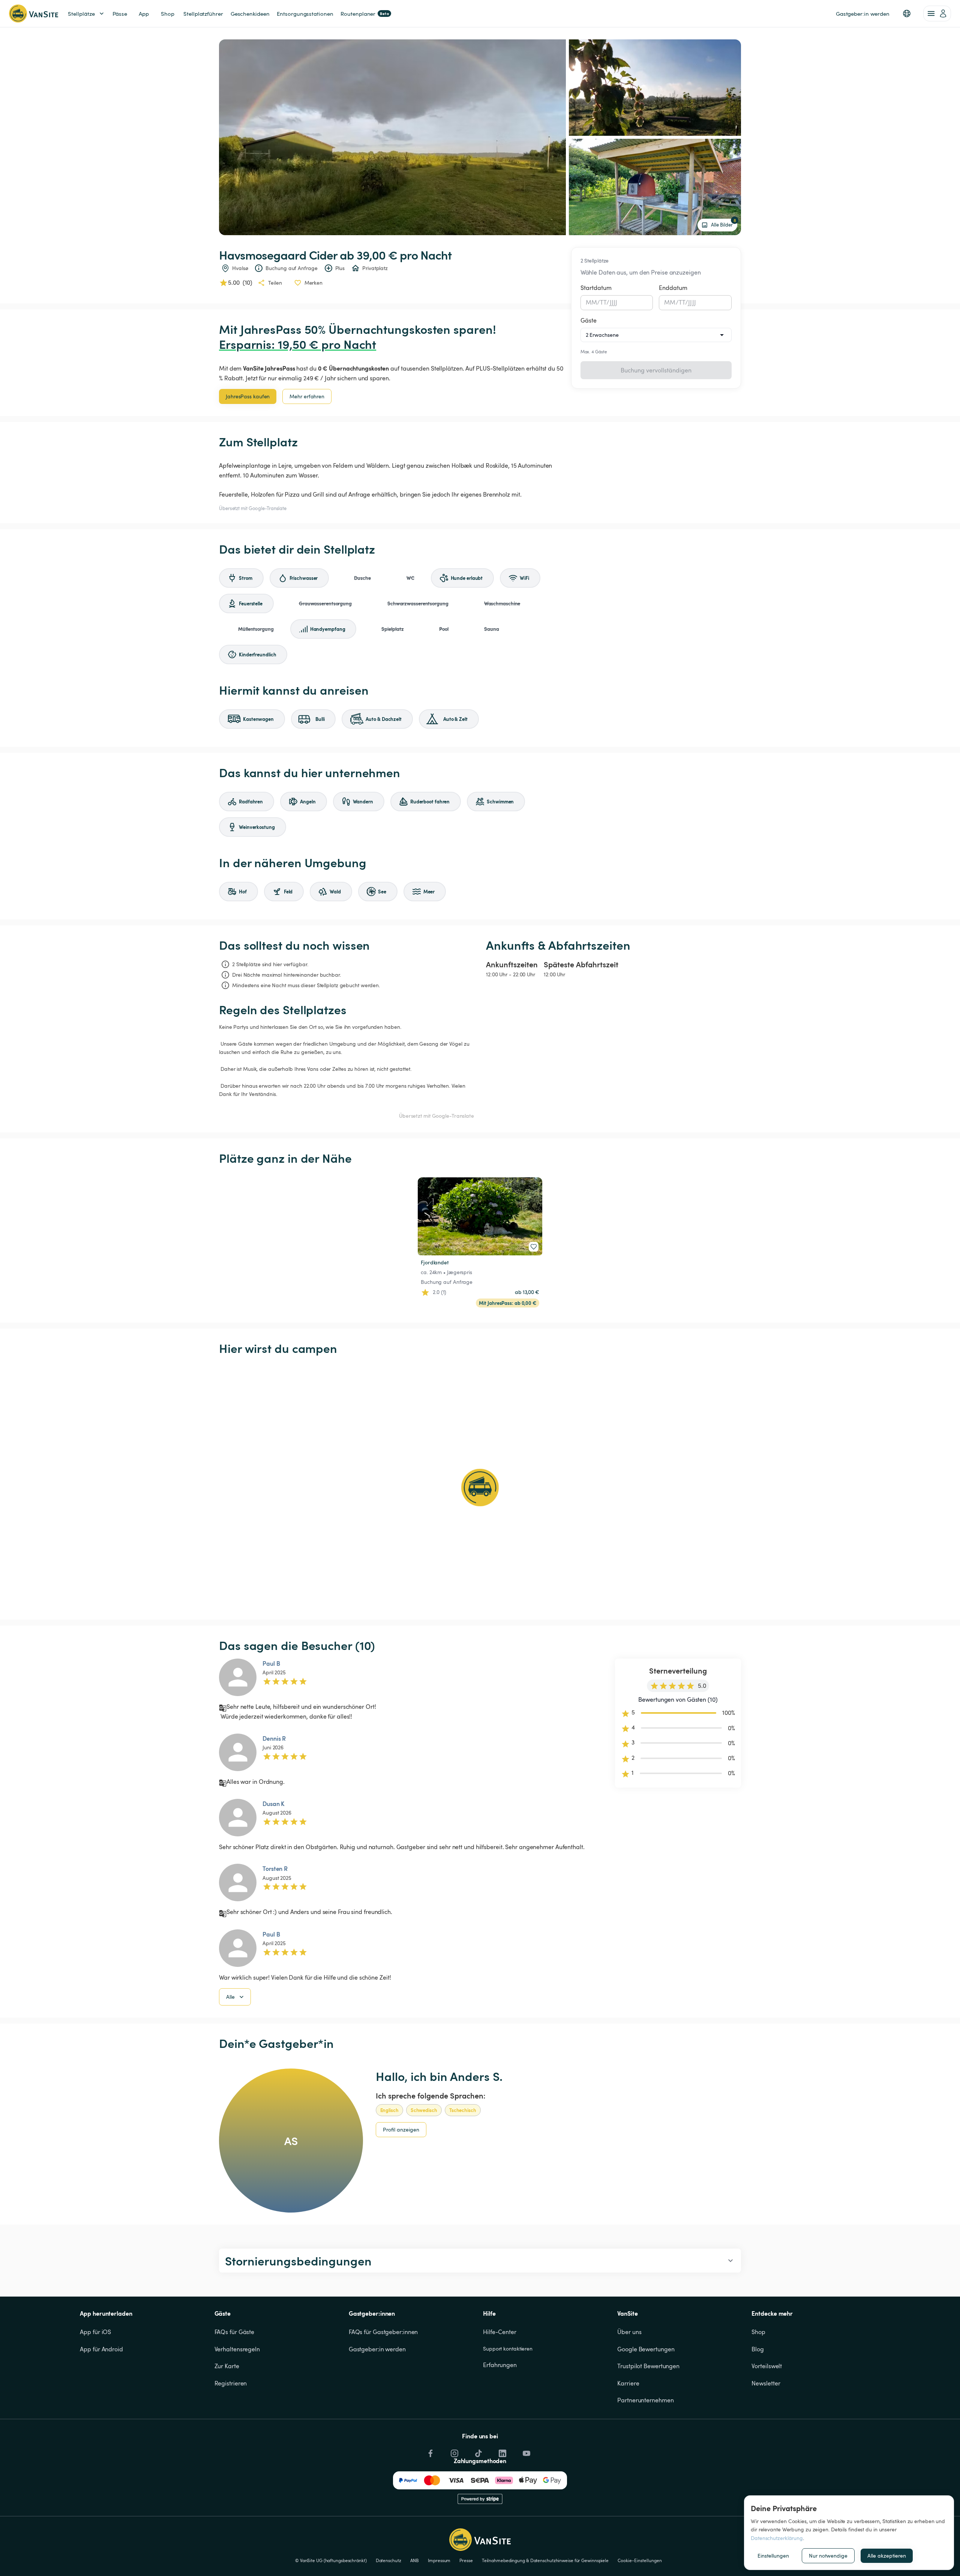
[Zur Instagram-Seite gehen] (454, 2451)
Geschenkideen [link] (250, 14)
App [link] (144, 14)
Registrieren (231, 2383)
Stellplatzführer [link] (203, 14)
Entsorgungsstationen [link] (305, 14)
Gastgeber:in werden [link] (863, 14)
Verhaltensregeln (237, 2349)
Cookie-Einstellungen (640, 2560)
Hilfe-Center (500, 2332)
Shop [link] (168, 14)
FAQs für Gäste (235, 2332)
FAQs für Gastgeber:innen (383, 2332)
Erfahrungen (500, 2365)
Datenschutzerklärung (777, 2538)
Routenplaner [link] (365, 14)
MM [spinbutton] (591, 302)
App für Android (101, 2349)
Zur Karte (227, 2366)
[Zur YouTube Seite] (526, 2451)
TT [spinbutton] (603, 302)
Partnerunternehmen (645, 2400)
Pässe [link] (120, 14)
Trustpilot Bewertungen (648, 2366)
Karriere (628, 2383)
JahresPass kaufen (248, 396)
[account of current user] (937, 14)
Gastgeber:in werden (377, 2349)
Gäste (589, 320)
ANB (415, 2560)
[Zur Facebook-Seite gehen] (430, 2451)
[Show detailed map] (480, 1488)
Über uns (629, 2332)
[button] (907, 14)
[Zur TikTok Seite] (478, 2451)
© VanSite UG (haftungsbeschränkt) (331, 2560)
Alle (230, 1997)
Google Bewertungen (646, 2349)
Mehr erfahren (307, 396)
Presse (466, 2560)
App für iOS (95, 2332)
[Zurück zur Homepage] (34, 14)
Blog (758, 2349)
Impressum (439, 2560)
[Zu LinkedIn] (502, 2451)
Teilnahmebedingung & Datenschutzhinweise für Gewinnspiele (545, 2560)
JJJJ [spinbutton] (614, 302)
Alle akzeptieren (887, 2556)
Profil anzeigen (401, 2129)
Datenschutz (388, 2560)
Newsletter (766, 2383)
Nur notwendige (828, 2556)
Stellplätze (81, 14)
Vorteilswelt (767, 2366)
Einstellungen (773, 2556)
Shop (758, 2332)
